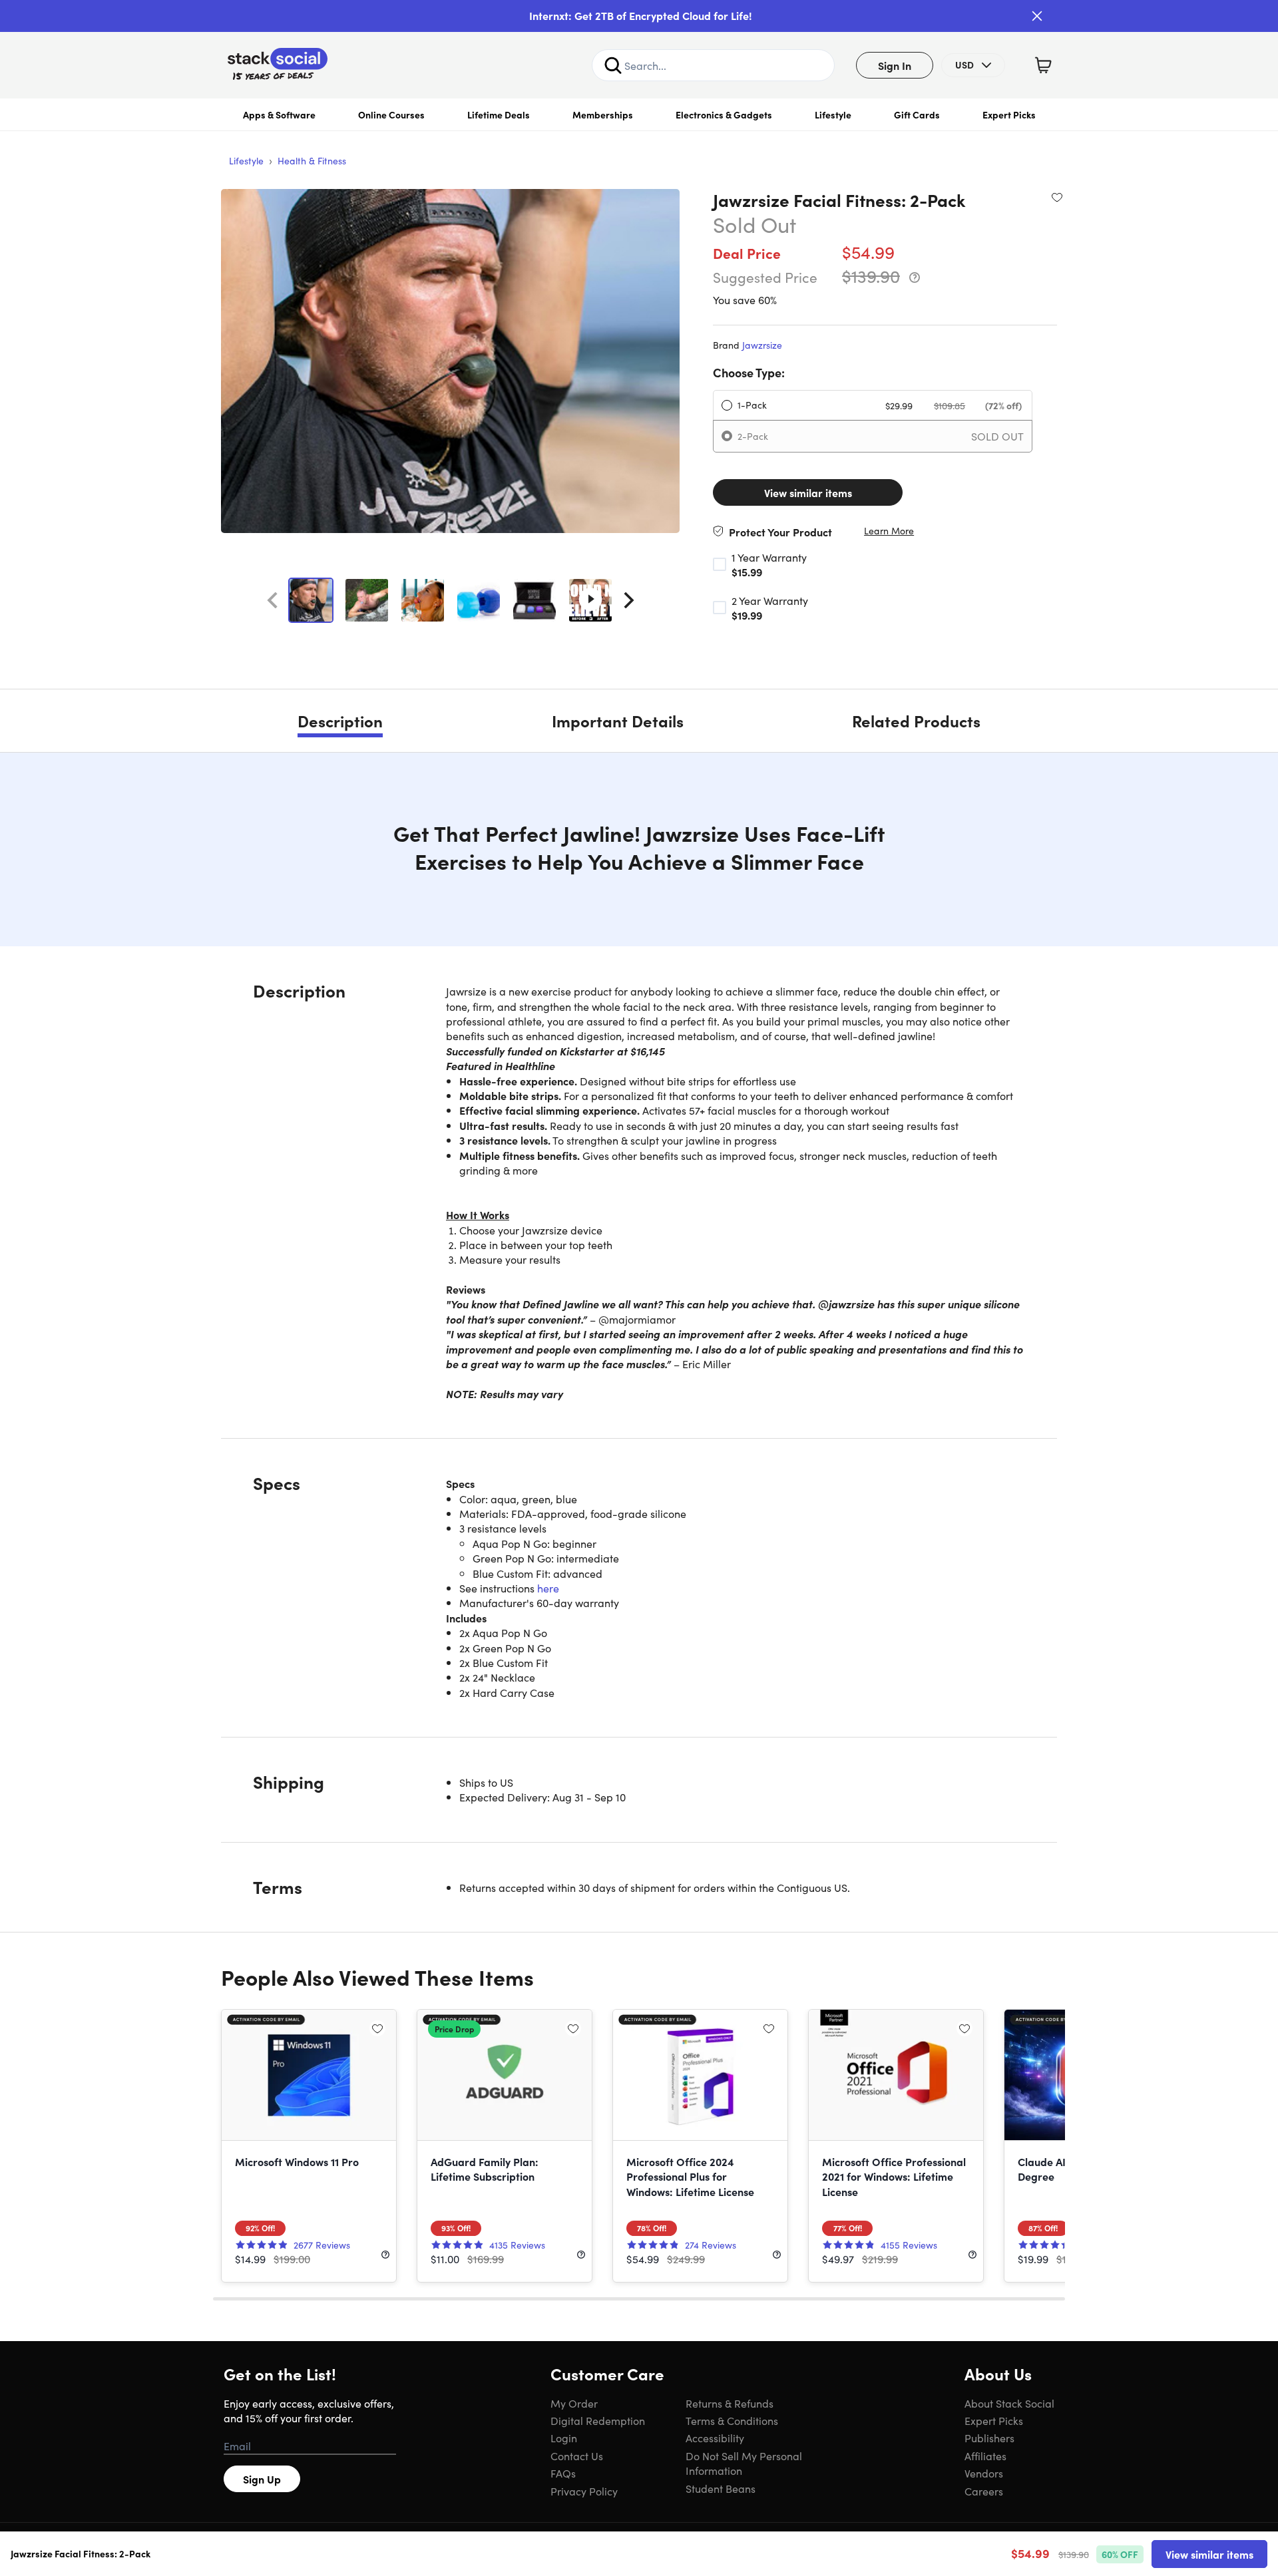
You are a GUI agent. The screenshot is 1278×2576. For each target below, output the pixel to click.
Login (564, 2438)
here (548, 1588)
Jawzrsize (762, 345)
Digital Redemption (598, 2420)
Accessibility (715, 2438)
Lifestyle (833, 114)
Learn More (889, 531)
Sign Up (262, 2479)
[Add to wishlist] (1057, 197)
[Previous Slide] (272, 600)
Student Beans (721, 2488)
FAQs (563, 2473)
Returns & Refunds (730, 2403)
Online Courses (391, 114)
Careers (984, 2491)
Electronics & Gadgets (724, 114)
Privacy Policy (584, 2491)
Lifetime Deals (499, 114)
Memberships (603, 114)
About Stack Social (1009, 2403)
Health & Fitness (312, 160)
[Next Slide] (629, 600)
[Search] (613, 65)
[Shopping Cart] (1043, 65)
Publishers (989, 2438)
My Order (574, 2403)
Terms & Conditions (732, 2420)
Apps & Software (279, 114)
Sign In (895, 65)
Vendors (984, 2473)
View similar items (808, 492)
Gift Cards (917, 114)
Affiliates (985, 2456)
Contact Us (577, 2456)
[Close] (1037, 16)
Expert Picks (1009, 114)
